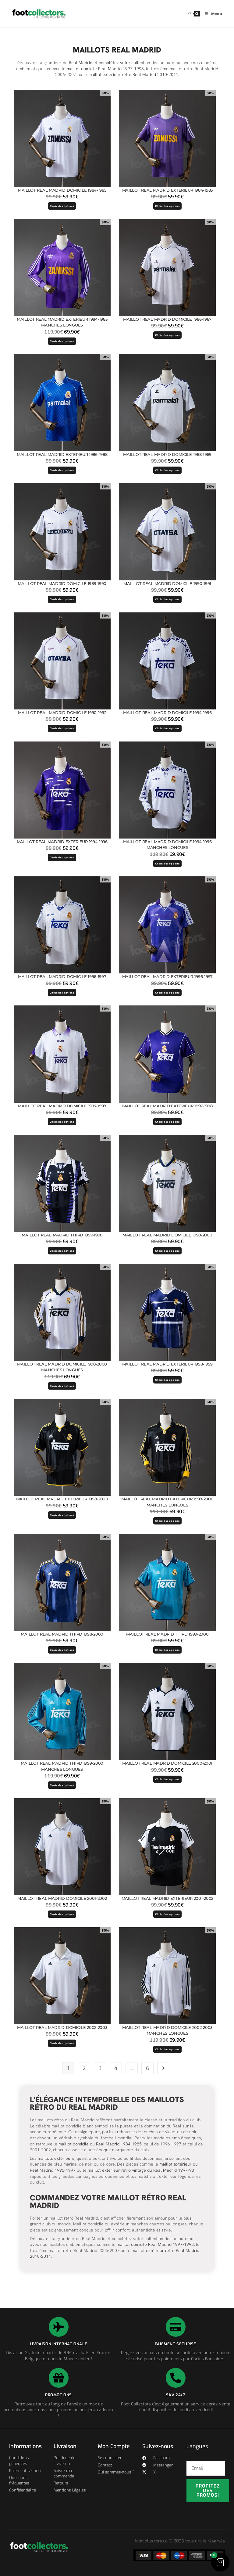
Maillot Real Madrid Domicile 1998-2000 (167, 1235)
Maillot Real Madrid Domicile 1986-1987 (167, 319)
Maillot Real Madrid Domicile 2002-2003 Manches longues (167, 2030)
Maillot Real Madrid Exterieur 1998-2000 (62, 1499)
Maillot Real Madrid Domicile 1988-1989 (167, 454)
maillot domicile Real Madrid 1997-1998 (105, 69)
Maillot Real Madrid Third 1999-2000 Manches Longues (62, 1766)
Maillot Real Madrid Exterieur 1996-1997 (167, 976)
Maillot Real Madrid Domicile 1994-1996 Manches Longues (167, 845)
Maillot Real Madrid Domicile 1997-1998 (62, 1106)
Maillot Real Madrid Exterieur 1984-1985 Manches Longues (62, 322)
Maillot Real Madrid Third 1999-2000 (167, 1634)
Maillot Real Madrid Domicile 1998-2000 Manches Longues (62, 1367)
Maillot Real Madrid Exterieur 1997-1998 (167, 1106)
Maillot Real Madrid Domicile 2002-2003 (62, 2027)
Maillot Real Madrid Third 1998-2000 (62, 1634)
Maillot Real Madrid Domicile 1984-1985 (62, 190)
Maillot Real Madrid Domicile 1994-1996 (167, 713)
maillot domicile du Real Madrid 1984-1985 (100, 2144)
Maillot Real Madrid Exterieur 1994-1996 (62, 842)
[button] (220, 2562)
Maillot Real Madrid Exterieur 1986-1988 (62, 454)
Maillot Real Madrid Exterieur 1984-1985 (167, 190)
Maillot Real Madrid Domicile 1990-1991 (167, 583)
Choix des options (62, 206)
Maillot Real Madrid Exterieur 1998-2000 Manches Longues (167, 1502)
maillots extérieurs (56, 2158)
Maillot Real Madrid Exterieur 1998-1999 (167, 1364)
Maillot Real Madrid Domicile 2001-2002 (62, 1898)
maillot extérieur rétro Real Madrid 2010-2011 (133, 74)
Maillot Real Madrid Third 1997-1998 (62, 1235)
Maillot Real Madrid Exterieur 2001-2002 (167, 1898)
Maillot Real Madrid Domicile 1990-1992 (62, 713)
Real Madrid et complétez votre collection (110, 63)
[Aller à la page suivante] (163, 2068)
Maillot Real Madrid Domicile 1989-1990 (62, 583)
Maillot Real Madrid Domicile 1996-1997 (62, 976)
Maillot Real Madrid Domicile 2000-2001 (167, 1763)
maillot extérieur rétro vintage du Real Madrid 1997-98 (141, 2170)
